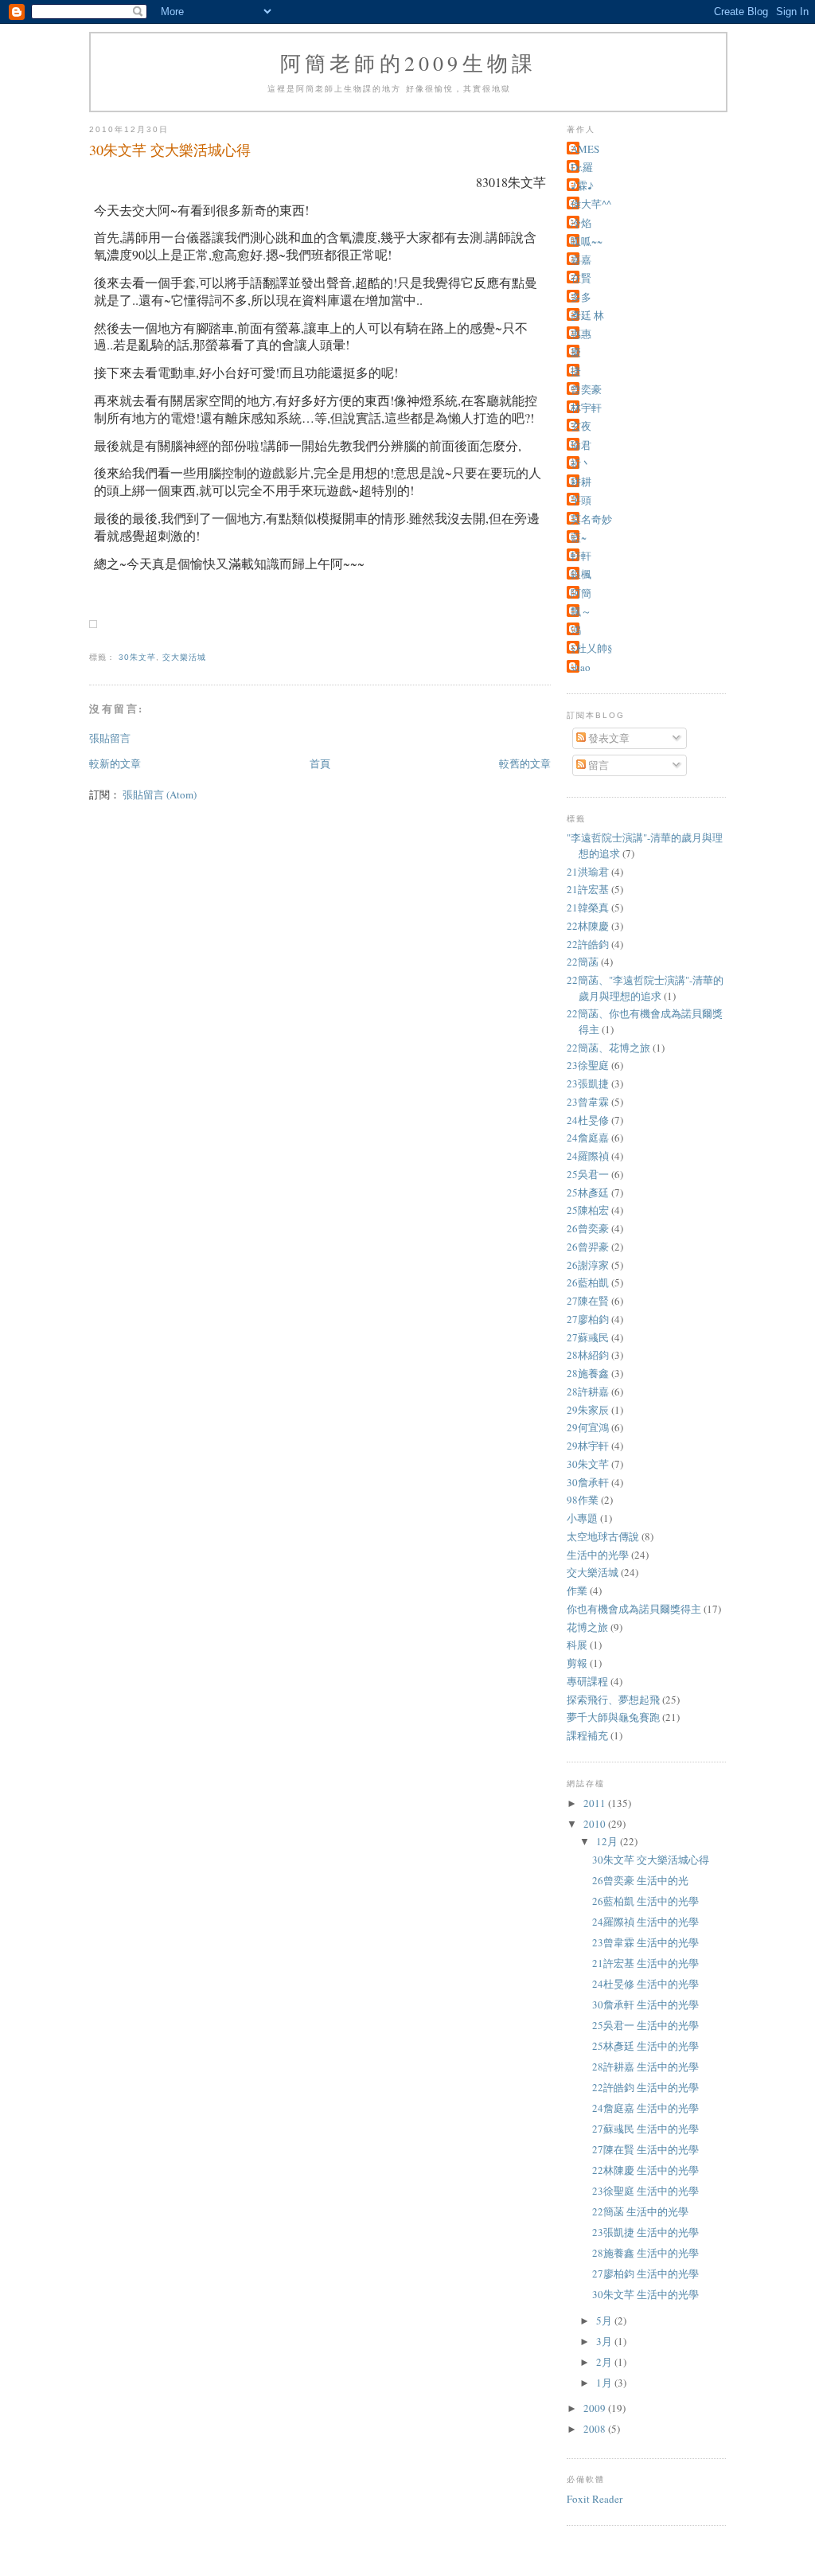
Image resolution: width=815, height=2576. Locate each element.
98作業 (583, 1500)
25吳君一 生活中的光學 (645, 2025)
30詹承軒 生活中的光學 (645, 2004)
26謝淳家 (588, 1265)
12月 (608, 1841)
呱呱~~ (587, 241)
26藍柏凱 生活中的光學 (645, 1901)
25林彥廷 (588, 1192)
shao (581, 667)
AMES (585, 149)
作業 (577, 1590)
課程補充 (587, 1735)
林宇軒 (586, 408)
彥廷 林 (587, 315)
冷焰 (581, 223)
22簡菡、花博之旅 (608, 1048)
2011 (596, 1803)
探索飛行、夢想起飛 (613, 1700)
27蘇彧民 (588, 1337)
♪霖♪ (582, 185)
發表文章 (608, 738)
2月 (605, 2362)
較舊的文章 (525, 763)
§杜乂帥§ (592, 648)
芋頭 (581, 500)
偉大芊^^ (591, 204)
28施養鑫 (588, 1373)
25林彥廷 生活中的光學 (645, 2046)
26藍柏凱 (588, 1282)
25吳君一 (588, 1174)
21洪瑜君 (588, 872)
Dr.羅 (582, 167)
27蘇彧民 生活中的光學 (645, 2129)
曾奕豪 (586, 389)
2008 (596, 2429)
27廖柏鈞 (588, 1319)
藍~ (579, 537)
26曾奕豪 (588, 1228)
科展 (577, 1645)
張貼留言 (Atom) (160, 794)
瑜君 (581, 445)
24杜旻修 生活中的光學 (645, 1984)
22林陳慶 (588, 926)
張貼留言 (110, 738)
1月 (605, 2383)
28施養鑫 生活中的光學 (645, 2253)
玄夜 (581, 426)
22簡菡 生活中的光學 (640, 2211)
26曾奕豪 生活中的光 (640, 1880)
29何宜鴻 (588, 1427)
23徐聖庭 (588, 1065)
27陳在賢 (588, 1301)
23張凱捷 (588, 1083)
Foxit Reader (595, 2499)
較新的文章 (115, 763)
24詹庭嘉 (588, 1138)
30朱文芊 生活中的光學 (645, 2294)
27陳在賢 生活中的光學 (645, 2149)
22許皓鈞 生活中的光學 (645, 2087)
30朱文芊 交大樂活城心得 (651, 1860)
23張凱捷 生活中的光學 (645, 2232)
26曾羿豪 (588, 1247)
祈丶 (581, 463)
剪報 (577, 1663)
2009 (596, 2408)
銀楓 (581, 574)
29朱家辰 (588, 1410)
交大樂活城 (184, 657)
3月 (605, 2341)
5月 (605, 2320)
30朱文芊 (137, 657)
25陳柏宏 (588, 1210)
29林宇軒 (588, 1446)
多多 (581, 297)
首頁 (320, 763)
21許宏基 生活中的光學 (645, 1963)
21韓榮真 (588, 907)
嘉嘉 (581, 260)
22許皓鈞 (588, 944)
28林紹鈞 (588, 1355)
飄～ (581, 611)
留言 (597, 765)
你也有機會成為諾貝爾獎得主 (634, 1609)
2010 (596, 1824)
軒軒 (581, 556)
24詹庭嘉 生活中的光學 (645, 2108)
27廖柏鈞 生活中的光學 (645, 2274)
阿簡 (581, 593)
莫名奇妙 (591, 519)
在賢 (581, 278)
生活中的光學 (598, 1555)
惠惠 (581, 334)
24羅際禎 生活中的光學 (645, 1922)
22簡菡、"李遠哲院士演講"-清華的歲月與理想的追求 (645, 988)
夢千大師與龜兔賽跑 (613, 1717)
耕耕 (581, 482)
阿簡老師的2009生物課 (408, 63)
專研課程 (587, 1681)
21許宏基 (588, 889)
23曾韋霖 (588, 1102)
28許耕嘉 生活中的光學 (645, 2067)
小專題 (582, 1518)
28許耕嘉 (588, 1391)
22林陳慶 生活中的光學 (645, 2170)
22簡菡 (583, 962)
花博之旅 (587, 1627)
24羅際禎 (588, 1156)
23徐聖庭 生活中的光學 (645, 2191)
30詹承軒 (588, 1482)
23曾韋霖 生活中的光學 (645, 1942)
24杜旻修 (588, 1120)
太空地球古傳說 (603, 1536)
